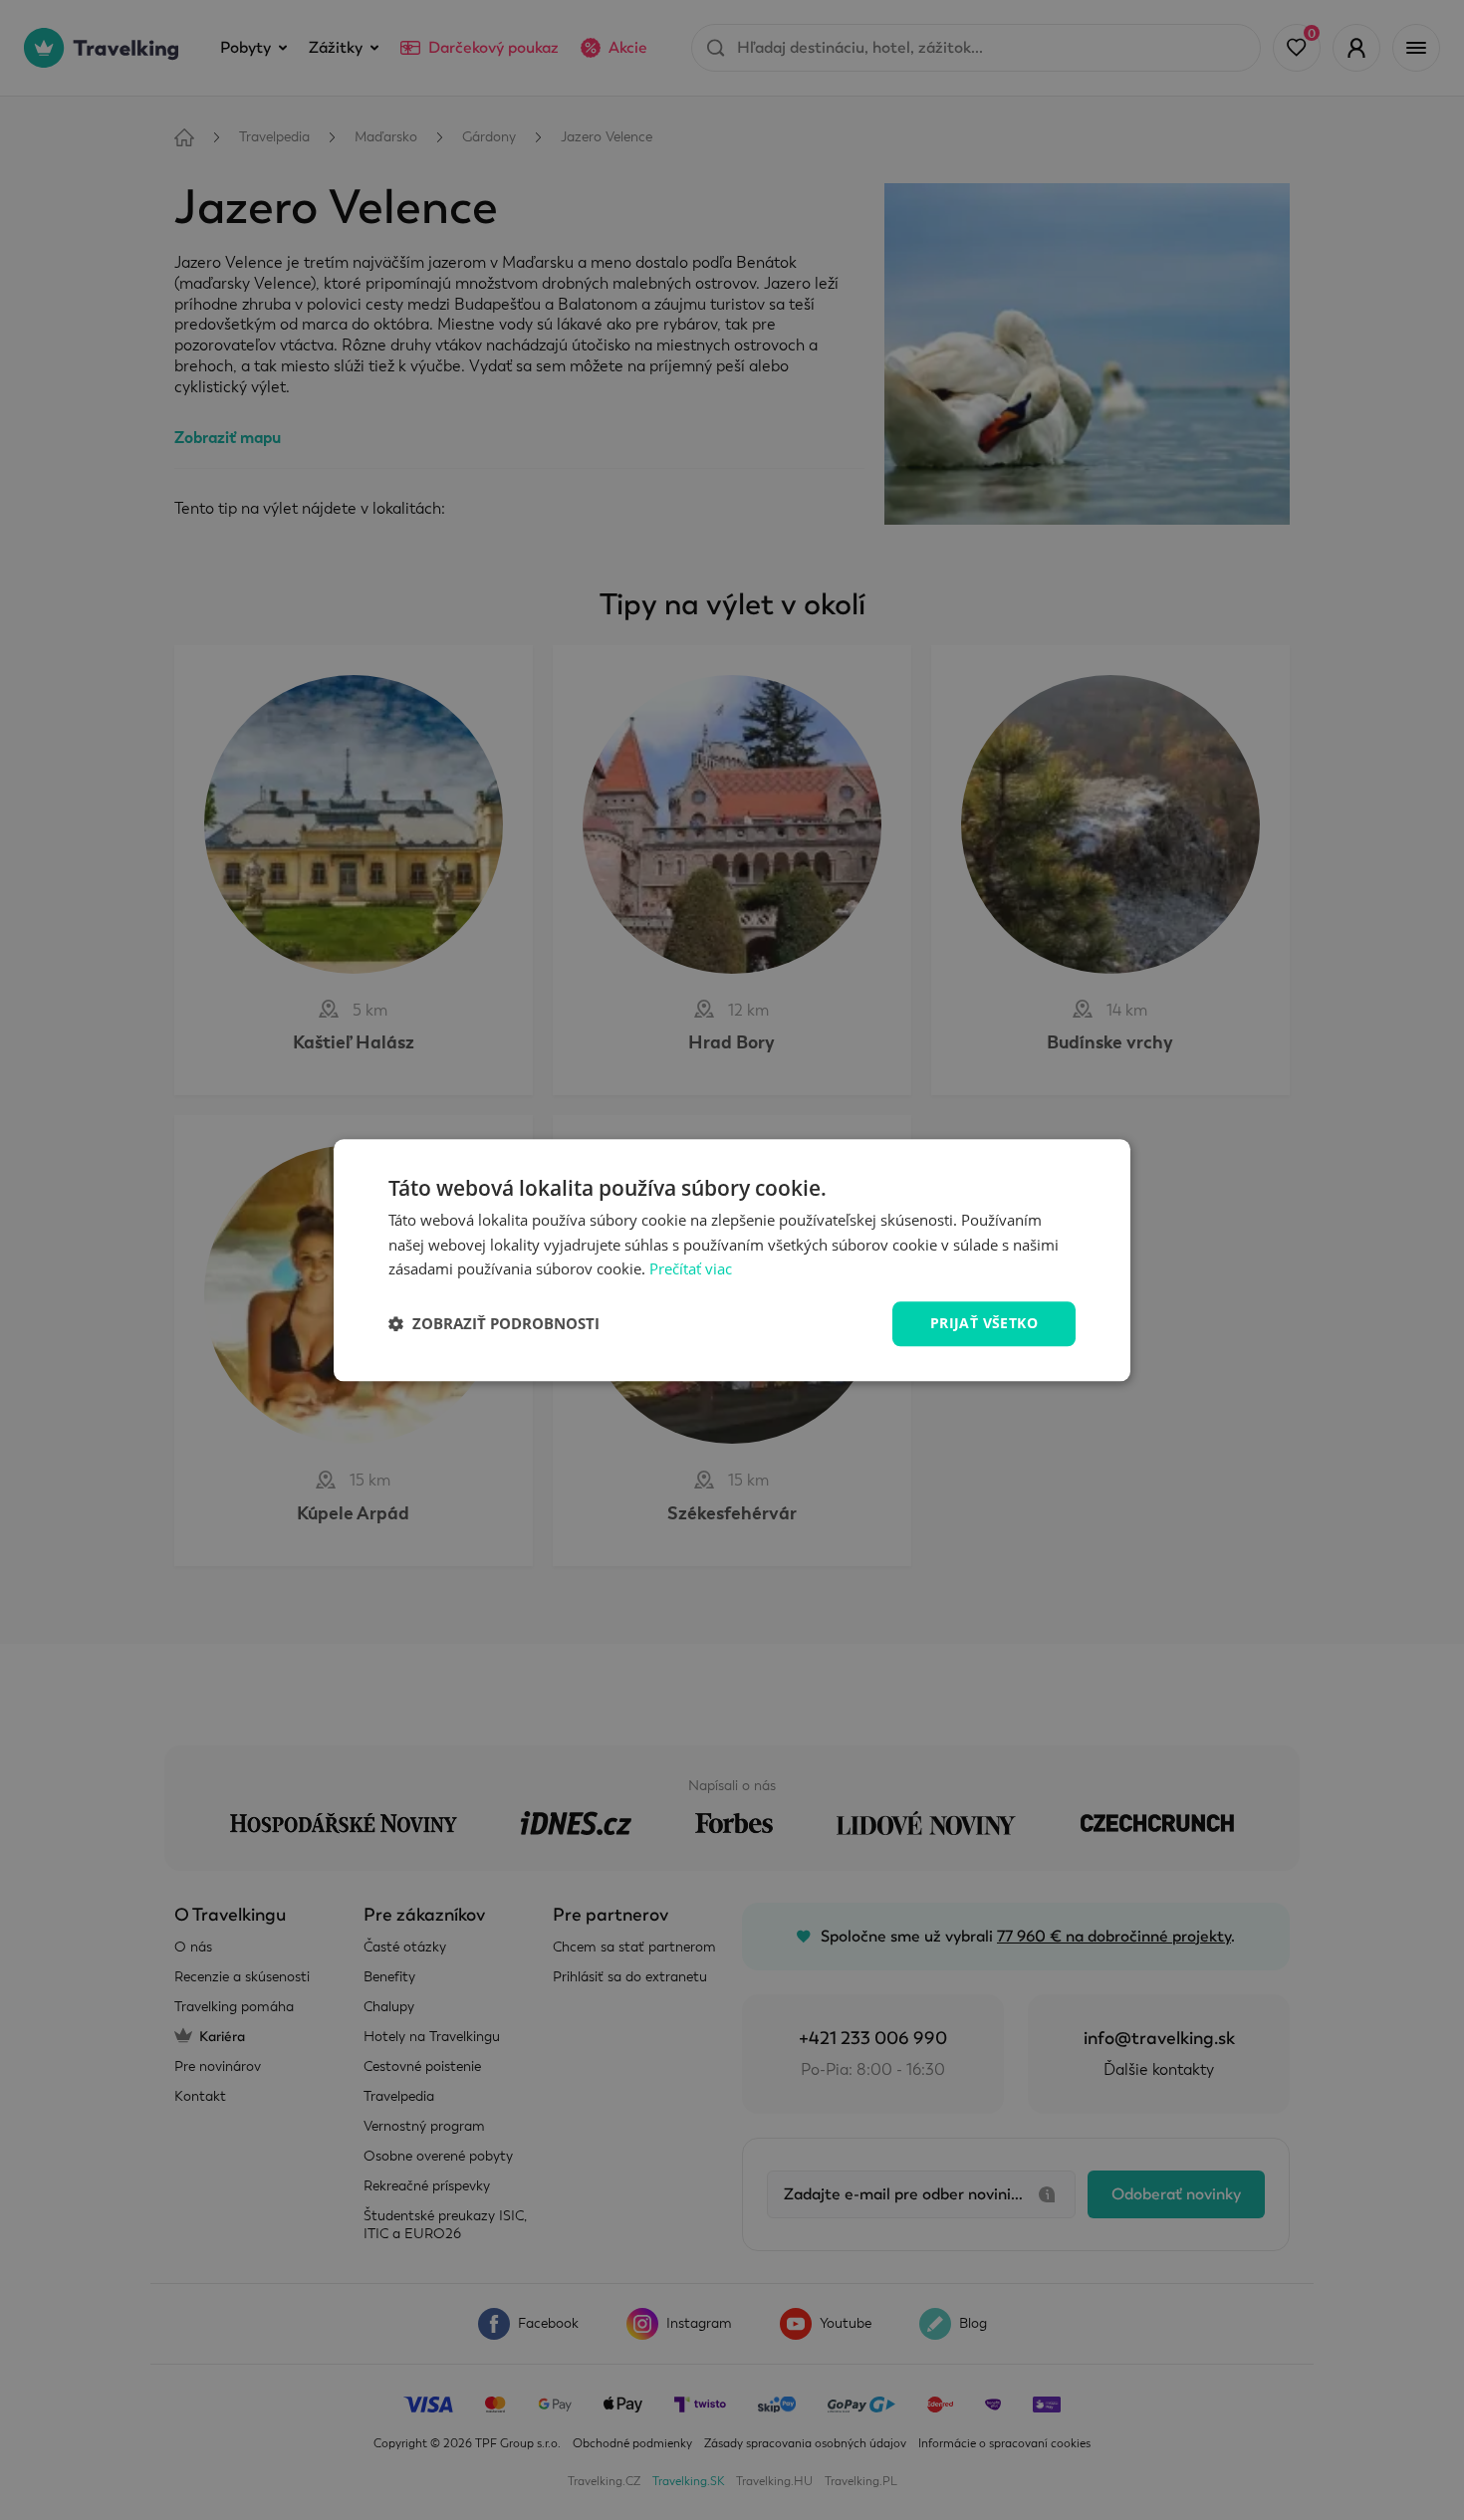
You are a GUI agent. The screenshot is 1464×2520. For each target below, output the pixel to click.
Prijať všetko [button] (984, 1323)
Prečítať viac (691, 1269)
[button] (494, 1324)
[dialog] (732, 1260)
